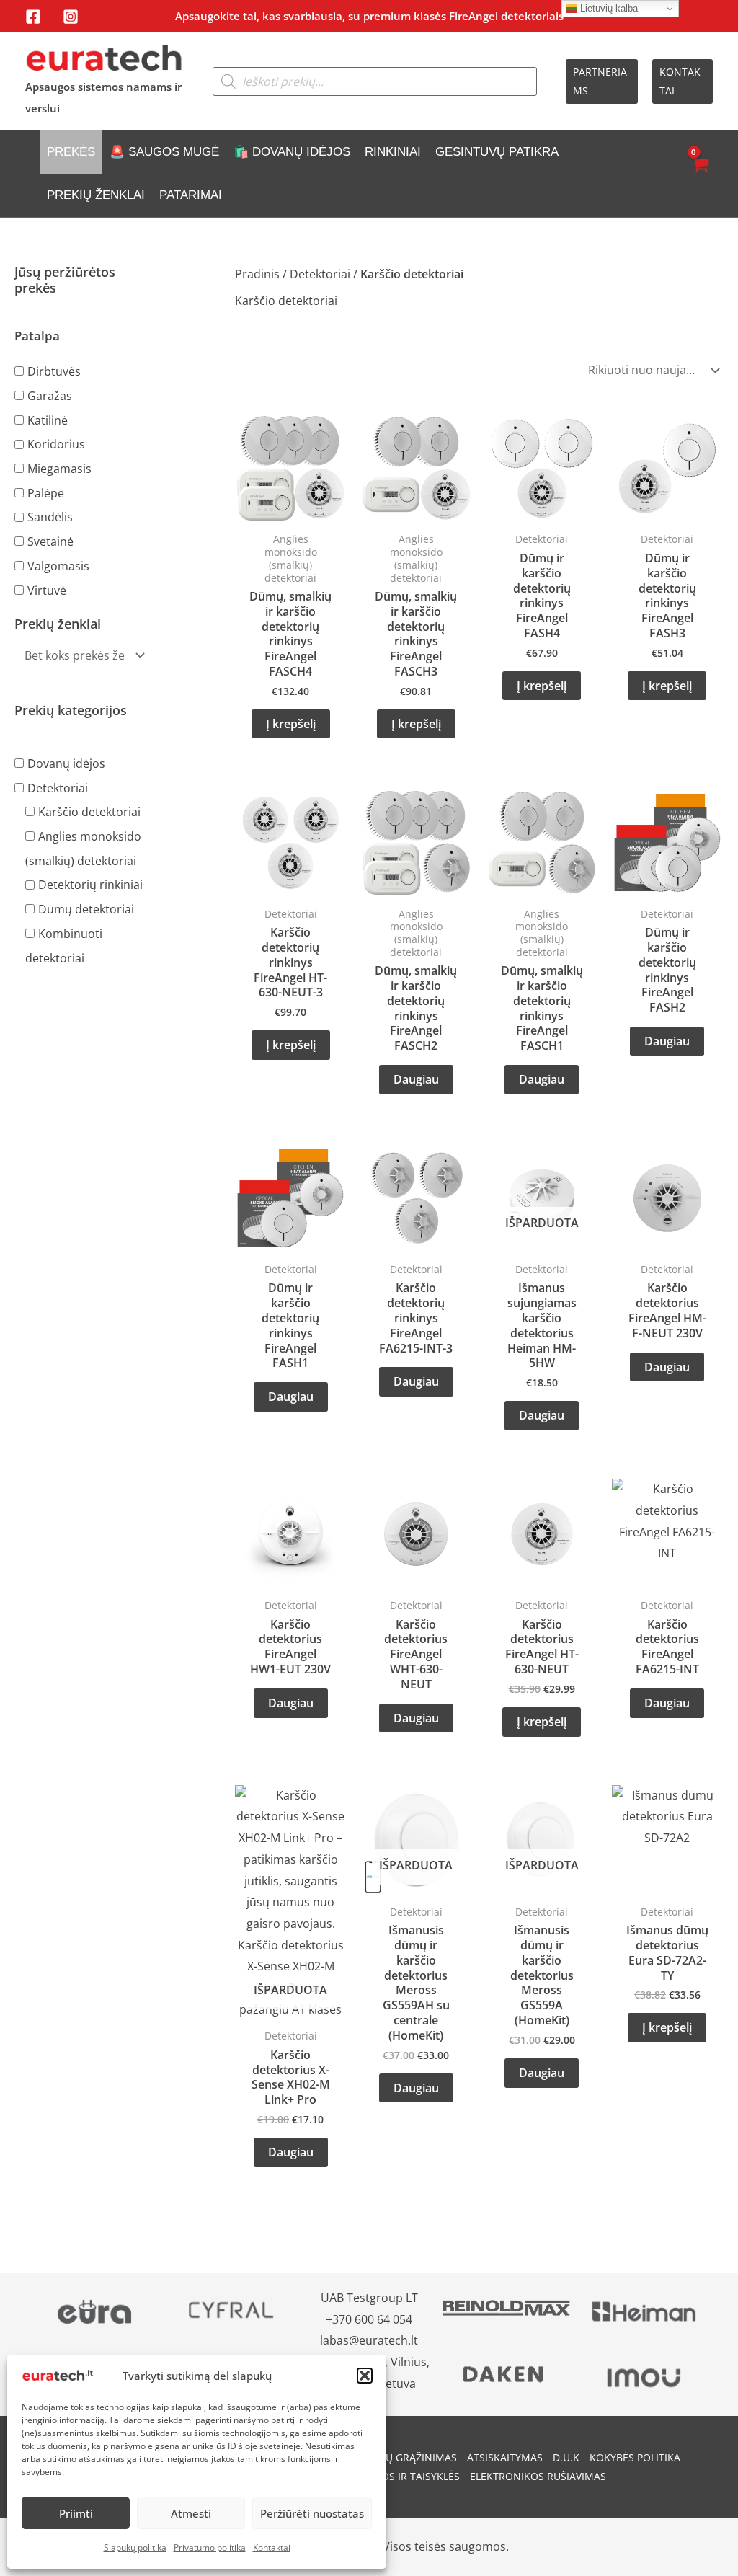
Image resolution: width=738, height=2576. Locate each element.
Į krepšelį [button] (291, 724)
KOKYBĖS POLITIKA (635, 2457)
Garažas (50, 396)
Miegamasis (59, 469)
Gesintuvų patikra (497, 152)
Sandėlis (50, 517)
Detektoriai (58, 787)
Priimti (76, 2513)
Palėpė (46, 492)
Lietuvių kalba (608, 8)
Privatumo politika (210, 2548)
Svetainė (50, 541)
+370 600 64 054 (369, 2319)
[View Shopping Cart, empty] (699, 174)
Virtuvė (47, 590)
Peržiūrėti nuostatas (312, 2513)
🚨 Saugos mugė (164, 152)
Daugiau (416, 1079)
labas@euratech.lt (369, 2340)
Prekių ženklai (96, 195)
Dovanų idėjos (66, 763)
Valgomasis (58, 566)
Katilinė (48, 420)
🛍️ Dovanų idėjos (292, 152)
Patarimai (191, 195)
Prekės (71, 152)
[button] (365, 2376)
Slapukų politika (135, 2548)
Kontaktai (272, 2548)
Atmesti (191, 2513)
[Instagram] (71, 17)
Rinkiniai (393, 152)
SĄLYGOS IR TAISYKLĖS (405, 2476)
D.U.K (566, 2457)
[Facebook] (33, 17)
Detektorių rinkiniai (90, 885)
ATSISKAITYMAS (505, 2457)
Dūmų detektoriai (86, 909)
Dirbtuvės (54, 371)
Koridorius (56, 444)
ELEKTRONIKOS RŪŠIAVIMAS (538, 2476)
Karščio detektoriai (89, 812)
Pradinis (257, 274)
